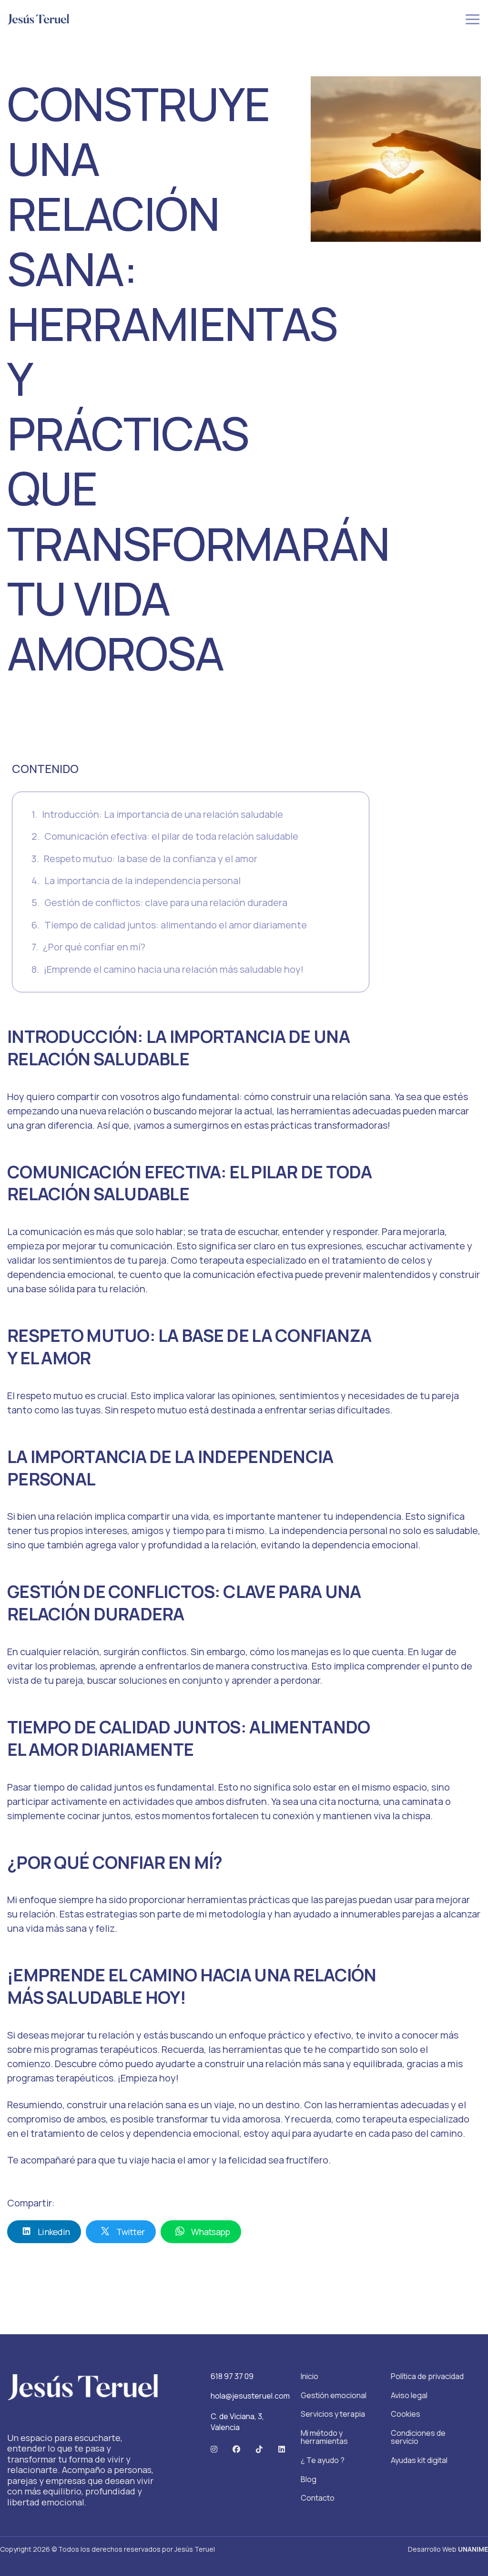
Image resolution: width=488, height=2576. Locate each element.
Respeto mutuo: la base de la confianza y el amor (151, 859)
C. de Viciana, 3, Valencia (237, 2421)
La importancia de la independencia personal (142, 881)
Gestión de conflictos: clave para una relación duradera (166, 902)
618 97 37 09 (232, 2376)
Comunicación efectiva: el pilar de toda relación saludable (171, 836)
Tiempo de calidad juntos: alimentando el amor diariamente (176, 925)
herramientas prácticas (239, 1900)
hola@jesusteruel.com (250, 2396)
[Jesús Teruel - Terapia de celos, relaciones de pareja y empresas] (38, 19)
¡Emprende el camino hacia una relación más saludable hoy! (174, 969)
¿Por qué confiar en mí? (94, 947)
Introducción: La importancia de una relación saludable (163, 814)
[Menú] (473, 19)
